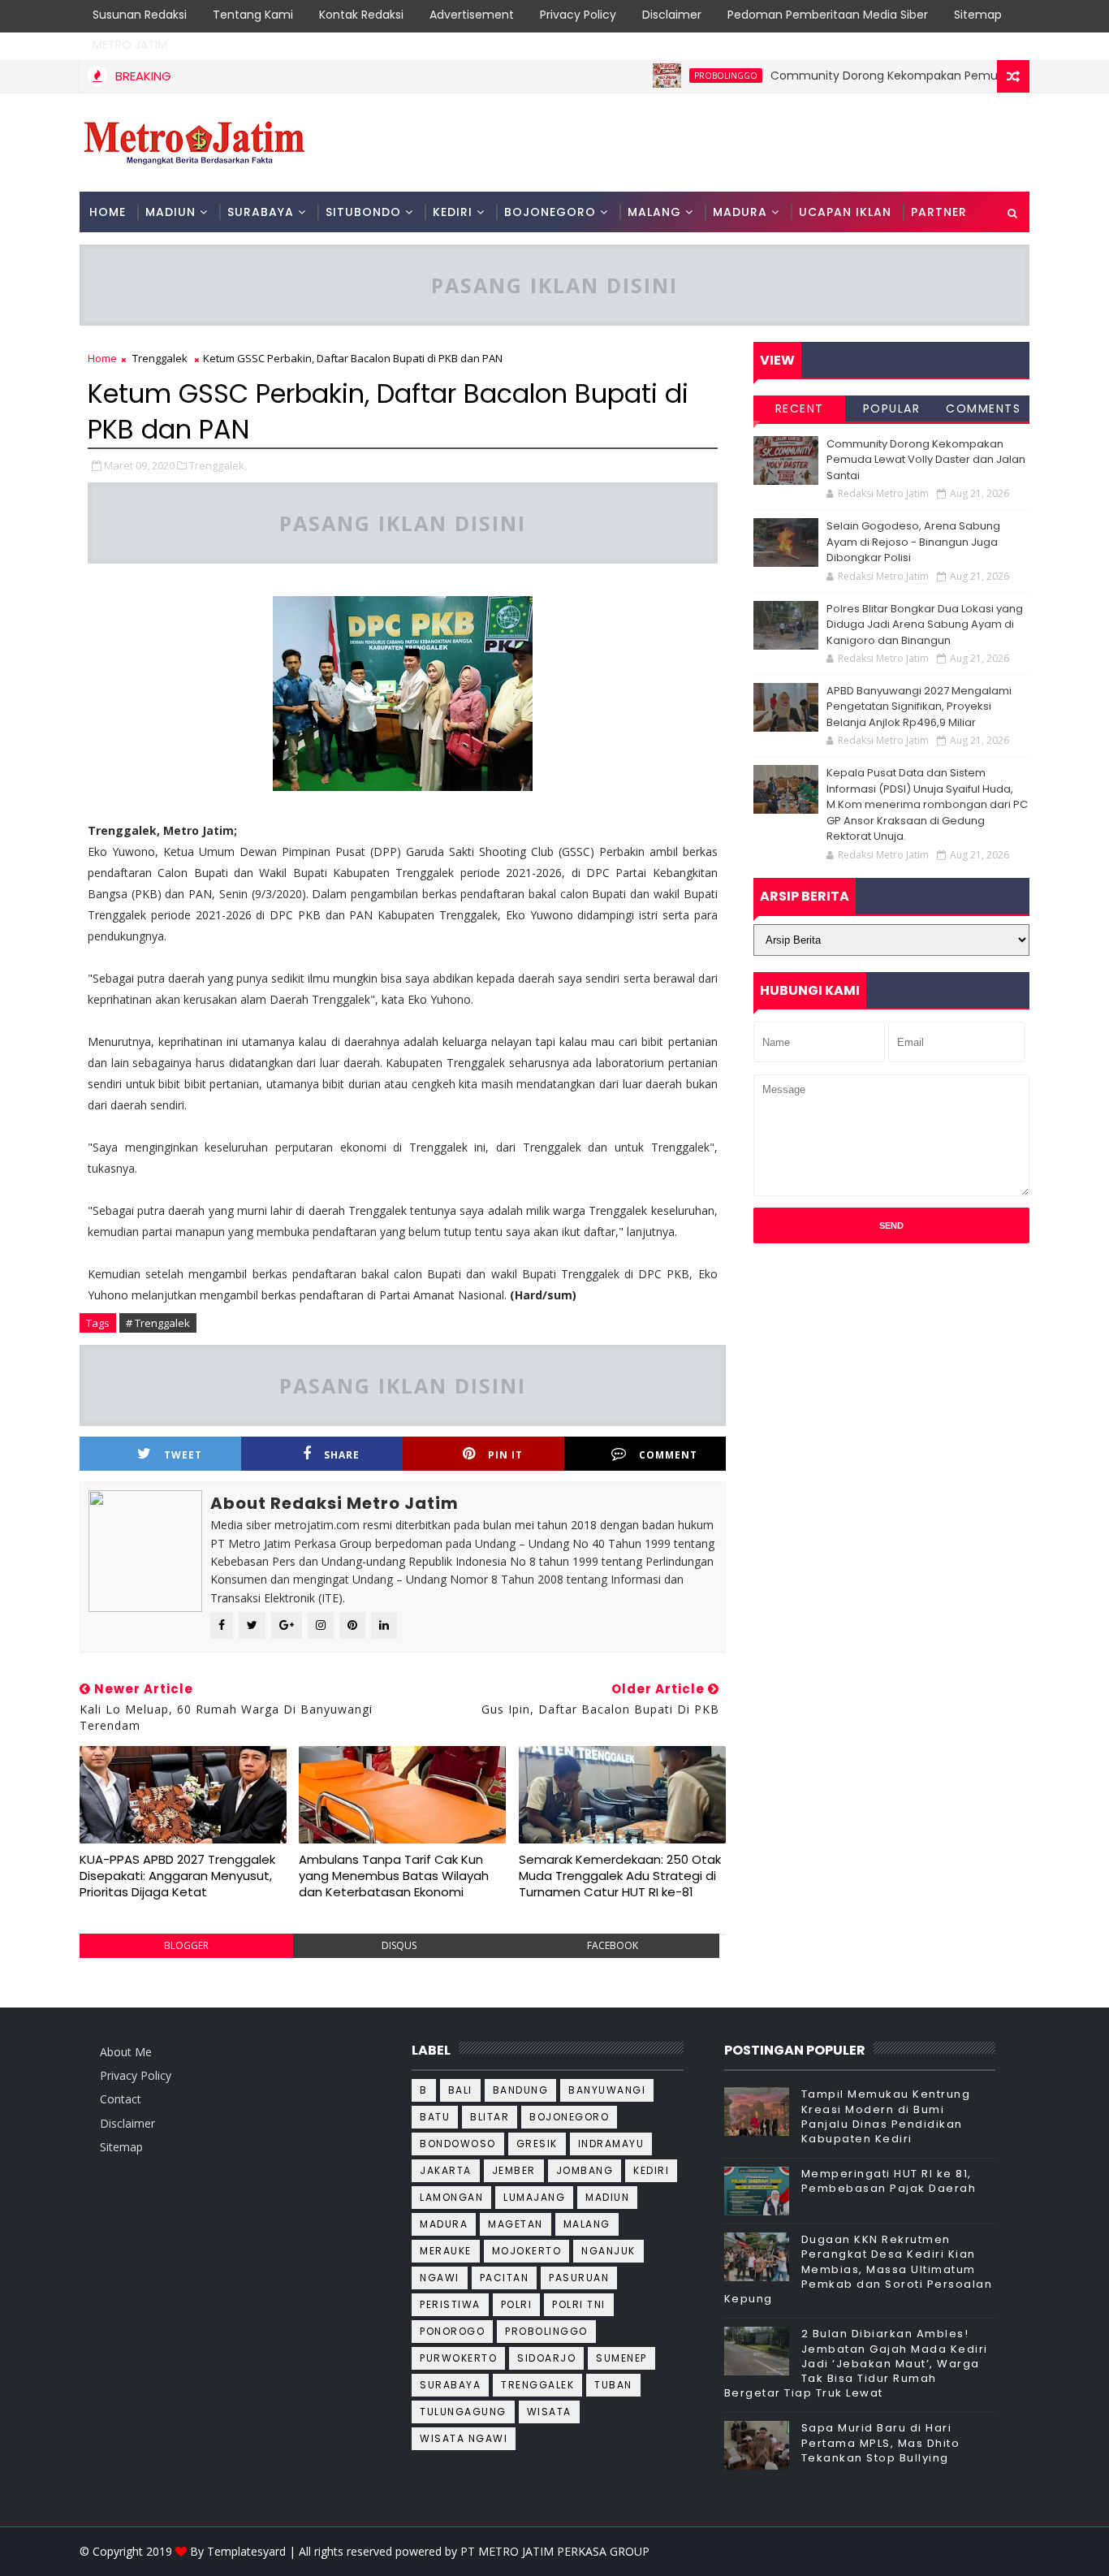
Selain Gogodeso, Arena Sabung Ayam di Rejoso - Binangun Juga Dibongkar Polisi (913, 542)
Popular (892, 408)
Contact (121, 2099)
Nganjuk (608, 2251)
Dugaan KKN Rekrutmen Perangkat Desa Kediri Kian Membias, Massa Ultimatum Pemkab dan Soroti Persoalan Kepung (859, 2269)
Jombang (585, 2170)
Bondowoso (458, 2144)
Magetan (516, 2224)
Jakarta (446, 2170)
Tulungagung (463, 2412)
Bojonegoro (569, 2117)
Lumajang (534, 2197)
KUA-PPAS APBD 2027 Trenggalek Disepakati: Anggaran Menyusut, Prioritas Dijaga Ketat (177, 1876)
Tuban (613, 2385)
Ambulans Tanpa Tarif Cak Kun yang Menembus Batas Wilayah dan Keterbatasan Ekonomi (394, 1876)
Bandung (521, 2090)
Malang (587, 2224)
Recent (800, 408)
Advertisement (472, 15)
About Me (126, 2052)
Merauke (446, 2251)
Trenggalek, (218, 465)
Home (108, 212)
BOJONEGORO (550, 212)
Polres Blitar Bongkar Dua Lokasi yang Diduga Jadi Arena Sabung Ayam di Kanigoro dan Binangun (925, 625)
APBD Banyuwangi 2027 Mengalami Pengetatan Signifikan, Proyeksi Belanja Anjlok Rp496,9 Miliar (919, 707)
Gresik (537, 2144)
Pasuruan (579, 2278)
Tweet (183, 1455)
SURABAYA (261, 212)
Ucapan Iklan (845, 212)
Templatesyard (246, 2551)
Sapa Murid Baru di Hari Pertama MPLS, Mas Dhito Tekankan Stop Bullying (881, 2442)
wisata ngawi (464, 2438)
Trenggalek (160, 358)
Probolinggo (686, 76)
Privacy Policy (578, 15)
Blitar (490, 2117)
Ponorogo (452, 2331)
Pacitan (505, 2278)
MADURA (740, 212)
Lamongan (451, 2197)
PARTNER (939, 212)
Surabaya (450, 2385)
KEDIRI (453, 212)
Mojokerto (527, 2251)
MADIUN (170, 212)
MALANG (654, 212)
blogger (186, 1945)
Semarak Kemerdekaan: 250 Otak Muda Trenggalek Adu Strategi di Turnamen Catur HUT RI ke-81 (620, 1876)
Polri (517, 2304)
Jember (514, 2170)
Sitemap (978, 15)
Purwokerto (458, 2358)
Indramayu (611, 2144)
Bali (460, 2090)
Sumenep (621, 2358)
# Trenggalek (158, 1323)
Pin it (505, 1455)
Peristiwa (450, 2304)
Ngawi (440, 2278)
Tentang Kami (253, 15)
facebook (613, 1945)
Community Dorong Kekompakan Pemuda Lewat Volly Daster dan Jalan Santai (926, 460)
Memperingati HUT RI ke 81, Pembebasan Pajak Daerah (889, 2181)
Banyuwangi (607, 2090)
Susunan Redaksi (140, 15)
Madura (444, 2224)
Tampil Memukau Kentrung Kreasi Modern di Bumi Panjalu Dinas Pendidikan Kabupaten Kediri (886, 2116)
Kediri (651, 2170)
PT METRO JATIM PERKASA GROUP (555, 2551)
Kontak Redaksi (361, 15)
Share (342, 1455)
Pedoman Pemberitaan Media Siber (828, 15)
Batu (435, 2117)
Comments (983, 408)
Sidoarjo (546, 2358)
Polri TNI (579, 2304)
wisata (549, 2412)
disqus (399, 1945)
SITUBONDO (363, 212)
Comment (668, 1455)
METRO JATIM (130, 45)
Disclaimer (672, 15)
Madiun (607, 2197)
